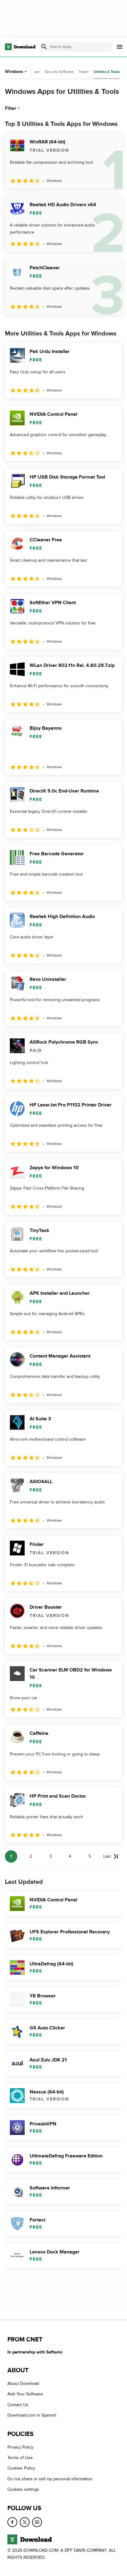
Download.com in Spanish (32, 2416)
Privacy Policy (20, 2447)
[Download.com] (20, 47)
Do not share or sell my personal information (50, 2479)
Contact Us (18, 2405)
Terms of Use (20, 2458)
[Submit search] (44, 47)
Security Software (59, 72)
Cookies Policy (21, 2468)
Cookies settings (23, 2490)
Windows (14, 72)
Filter (11, 108)
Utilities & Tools (107, 72)
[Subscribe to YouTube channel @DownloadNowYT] (37, 2522)
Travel (84, 72)
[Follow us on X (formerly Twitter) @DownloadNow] (25, 2522)
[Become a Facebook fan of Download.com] (12, 2522)
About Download (23, 2384)
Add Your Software (25, 2394)
